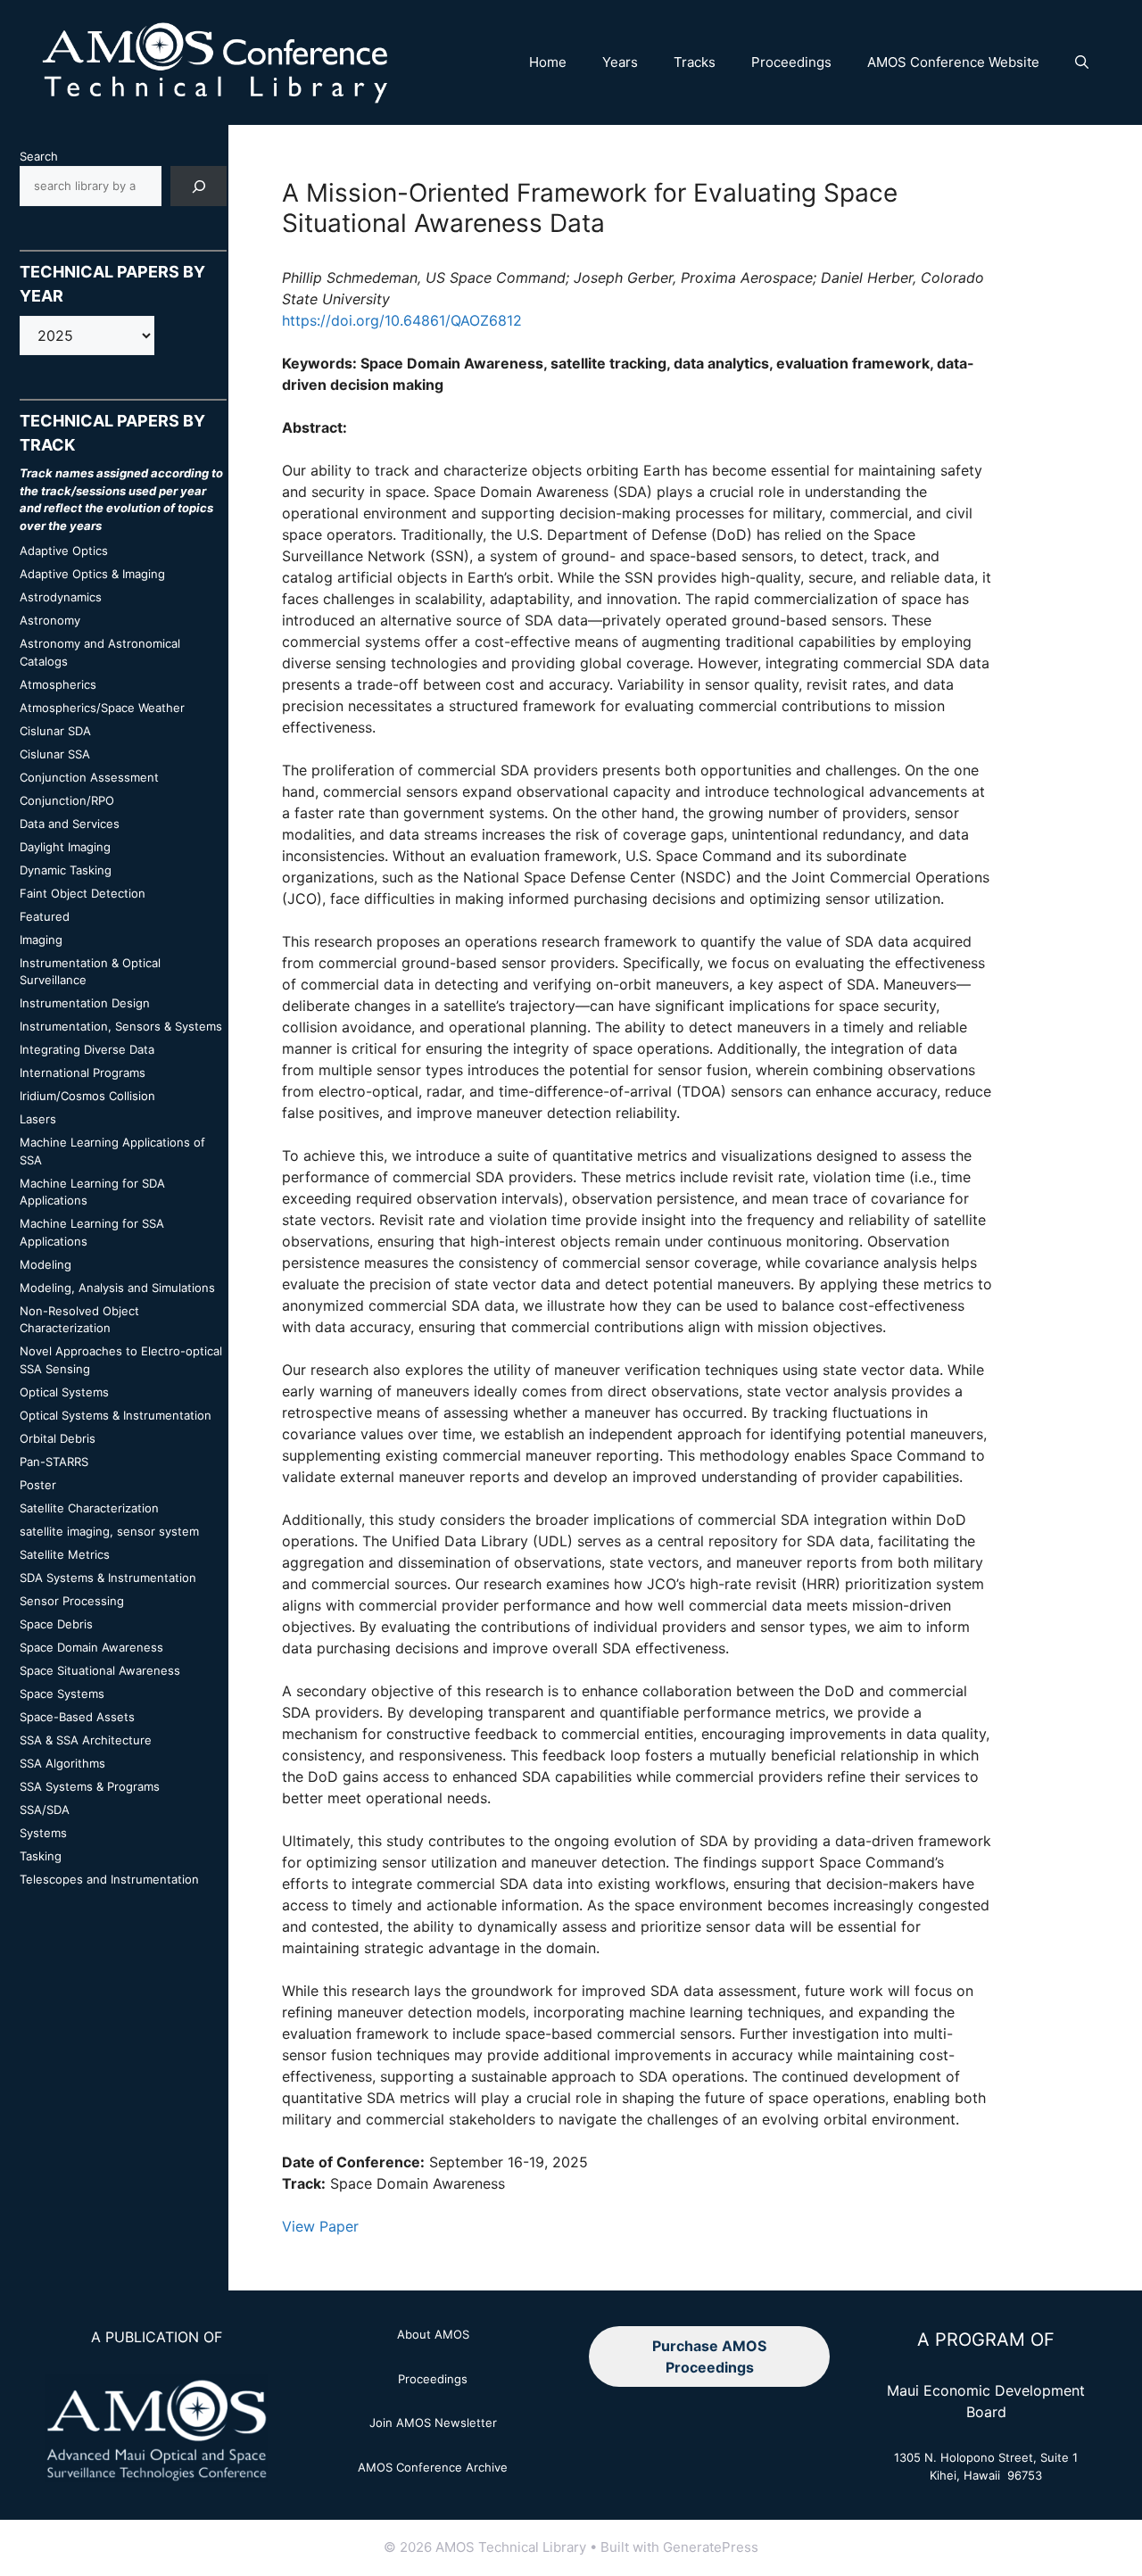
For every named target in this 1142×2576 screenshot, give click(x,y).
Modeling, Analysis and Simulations (117, 1288)
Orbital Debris (58, 1438)
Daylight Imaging (65, 847)
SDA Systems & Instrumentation (108, 1578)
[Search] (199, 186)
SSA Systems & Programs (90, 1786)
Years (620, 62)
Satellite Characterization (89, 1508)
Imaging (41, 940)
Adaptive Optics (64, 551)
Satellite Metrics (65, 1554)
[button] (1082, 62)
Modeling (46, 1264)
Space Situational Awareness (100, 1670)
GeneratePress (711, 2547)
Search (39, 156)
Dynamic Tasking (66, 870)
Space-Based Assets (77, 1717)
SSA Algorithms (62, 1763)
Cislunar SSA (55, 754)
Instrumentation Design (85, 1003)
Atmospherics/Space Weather (102, 708)
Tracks (695, 62)
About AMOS (433, 2334)
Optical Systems (64, 1392)
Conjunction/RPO (67, 800)
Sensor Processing (72, 1601)
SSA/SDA (45, 1810)
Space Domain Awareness (91, 1647)
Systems (43, 1833)
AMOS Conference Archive (433, 2467)
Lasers (38, 1119)
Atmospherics (58, 684)
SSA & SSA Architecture (86, 1740)
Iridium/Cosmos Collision (87, 1096)
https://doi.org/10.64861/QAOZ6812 (402, 320)
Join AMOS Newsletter (433, 2423)
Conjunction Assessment (89, 777)
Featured (45, 916)
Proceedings (791, 62)
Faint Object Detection (83, 893)
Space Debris (56, 1624)
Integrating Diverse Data (87, 1049)
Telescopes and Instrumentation (109, 1879)
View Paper (320, 2226)
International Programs (83, 1073)
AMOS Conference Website (953, 62)
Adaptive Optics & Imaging (92, 574)
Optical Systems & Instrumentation (116, 1415)
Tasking (41, 1856)
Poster (38, 1485)
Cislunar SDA (55, 731)
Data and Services (70, 824)
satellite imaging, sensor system (109, 1531)
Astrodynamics (61, 597)
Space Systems (62, 1694)
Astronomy (50, 620)
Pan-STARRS (54, 1462)
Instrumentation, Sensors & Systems (121, 1026)
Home (548, 62)
